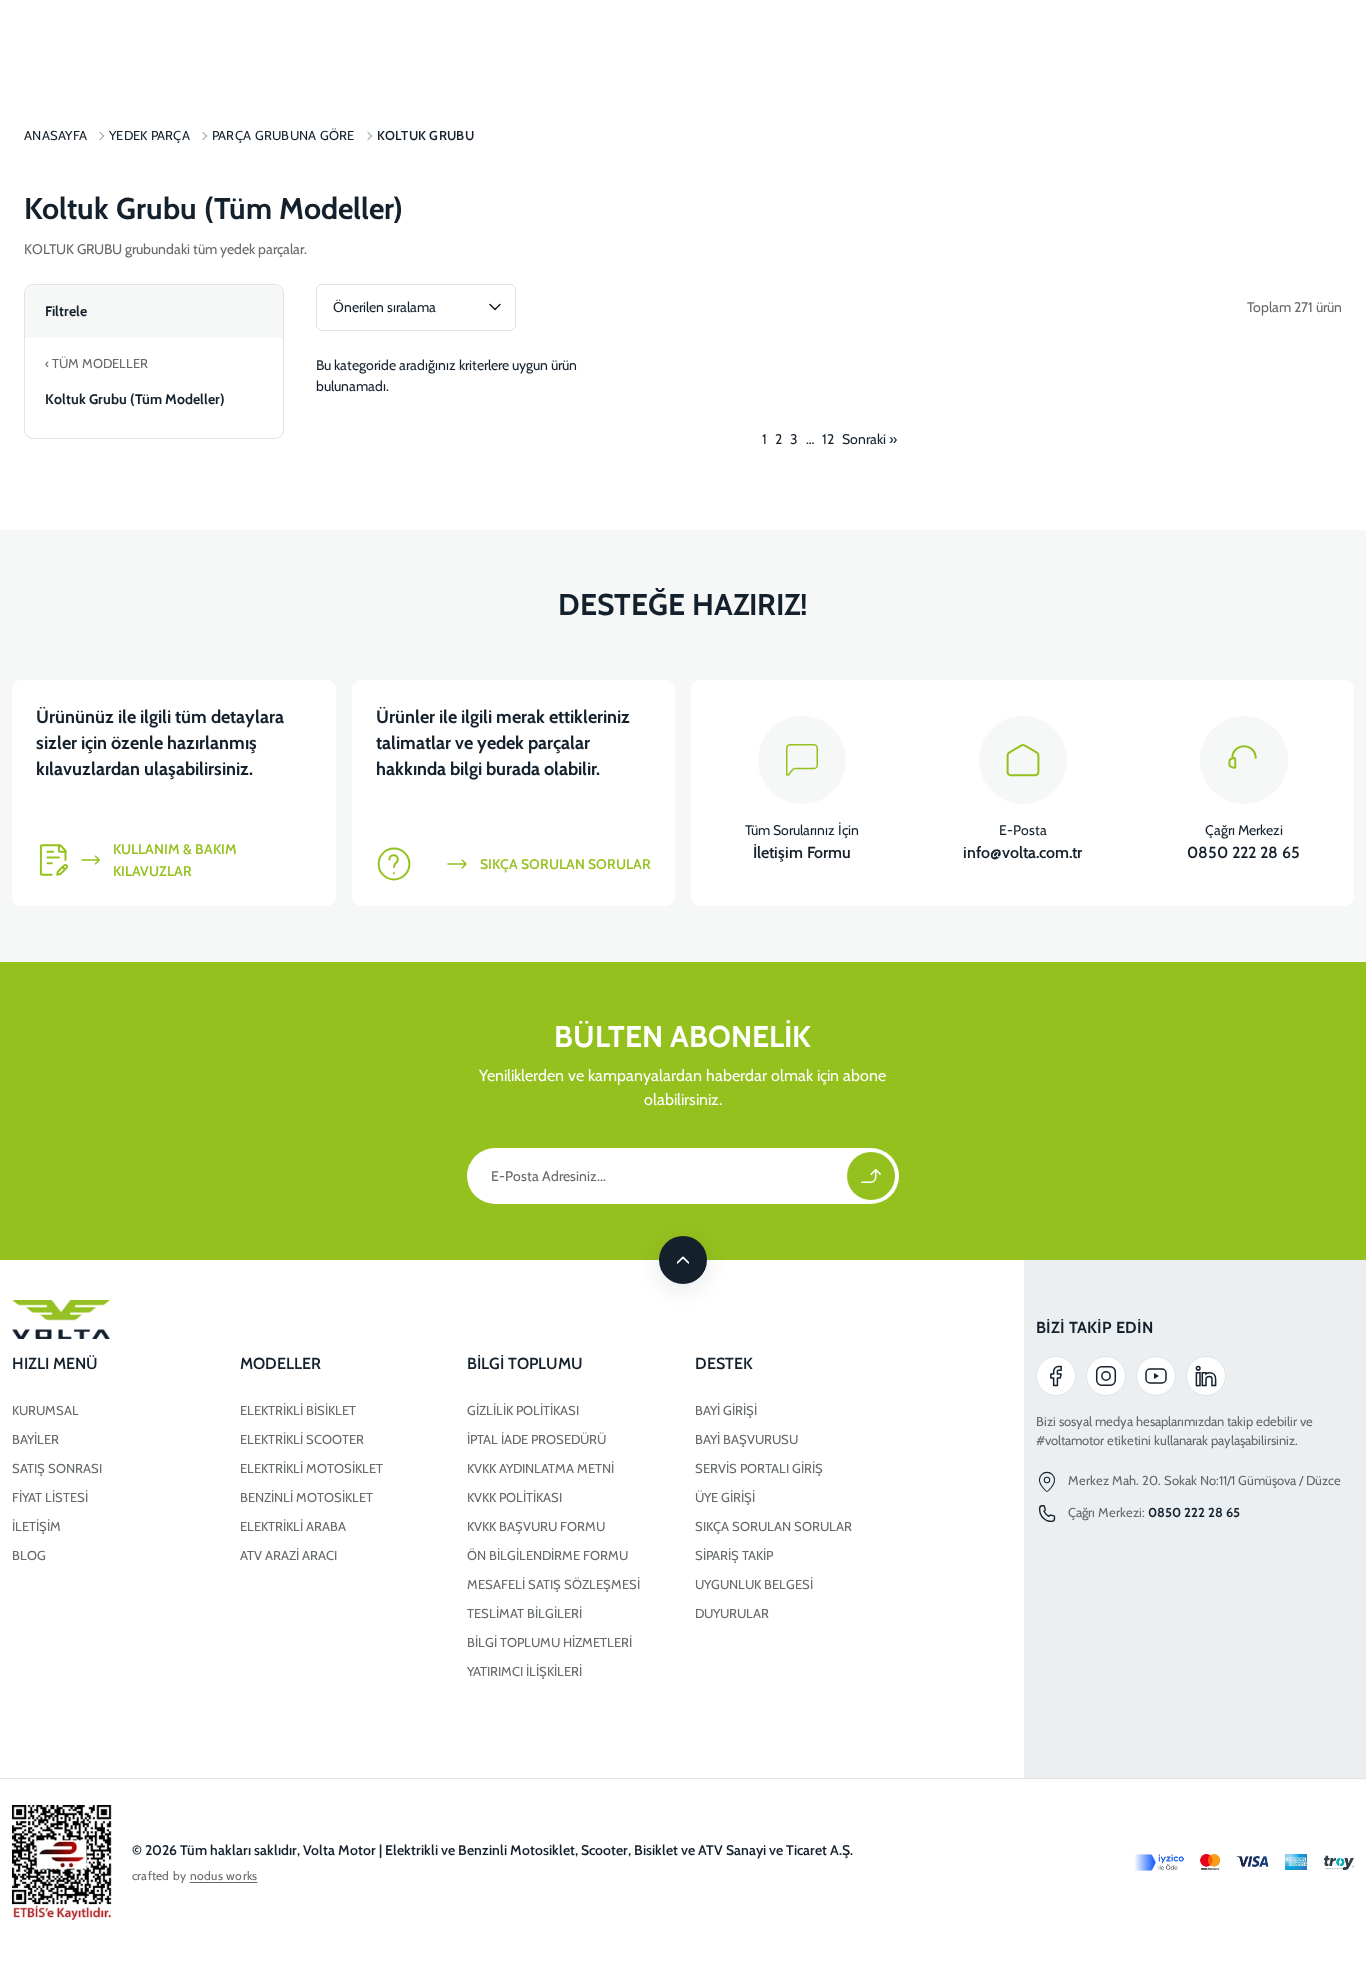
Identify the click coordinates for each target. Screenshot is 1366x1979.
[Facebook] (1056, 1376)
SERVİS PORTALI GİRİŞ (759, 1468)
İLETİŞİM (36, 1526)
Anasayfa (55, 135)
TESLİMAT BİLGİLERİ (524, 1613)
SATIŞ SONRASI (57, 1468)
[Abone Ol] (871, 1176)
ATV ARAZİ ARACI (288, 1555)
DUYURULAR (732, 1613)
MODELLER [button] (280, 1363)
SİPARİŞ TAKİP (734, 1555)
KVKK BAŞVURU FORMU (536, 1526)
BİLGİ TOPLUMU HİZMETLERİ (549, 1642)
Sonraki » (869, 439)
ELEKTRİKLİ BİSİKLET (298, 1410)
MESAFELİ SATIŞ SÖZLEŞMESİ (553, 1584)
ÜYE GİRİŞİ (725, 1497)
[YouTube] (1156, 1376)
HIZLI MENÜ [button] (55, 1363)
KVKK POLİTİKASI (514, 1497)
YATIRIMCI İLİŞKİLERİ (524, 1671)
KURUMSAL (45, 1410)
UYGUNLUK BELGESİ (754, 1584)
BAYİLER (35, 1439)
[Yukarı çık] (683, 1260)
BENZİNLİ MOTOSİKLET (306, 1497)
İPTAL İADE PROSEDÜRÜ (536, 1439)
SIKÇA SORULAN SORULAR (773, 1526)
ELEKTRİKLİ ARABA (293, 1526)
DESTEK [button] (724, 1363)
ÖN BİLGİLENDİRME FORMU (547, 1555)
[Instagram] (1106, 1376)
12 (828, 439)
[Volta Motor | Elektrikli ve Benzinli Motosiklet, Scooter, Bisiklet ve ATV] (455, 1320)
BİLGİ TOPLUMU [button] (525, 1363)
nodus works (224, 1875)
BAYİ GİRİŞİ (726, 1410)
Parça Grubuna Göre (283, 135)
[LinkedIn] (1206, 1376)
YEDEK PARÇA (149, 135)
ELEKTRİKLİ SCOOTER (302, 1439)
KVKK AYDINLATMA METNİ (540, 1468)
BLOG (29, 1555)
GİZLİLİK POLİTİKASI (523, 1410)
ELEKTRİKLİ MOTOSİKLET (311, 1468)
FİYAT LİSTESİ (50, 1497)
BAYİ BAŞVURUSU (746, 1439)
